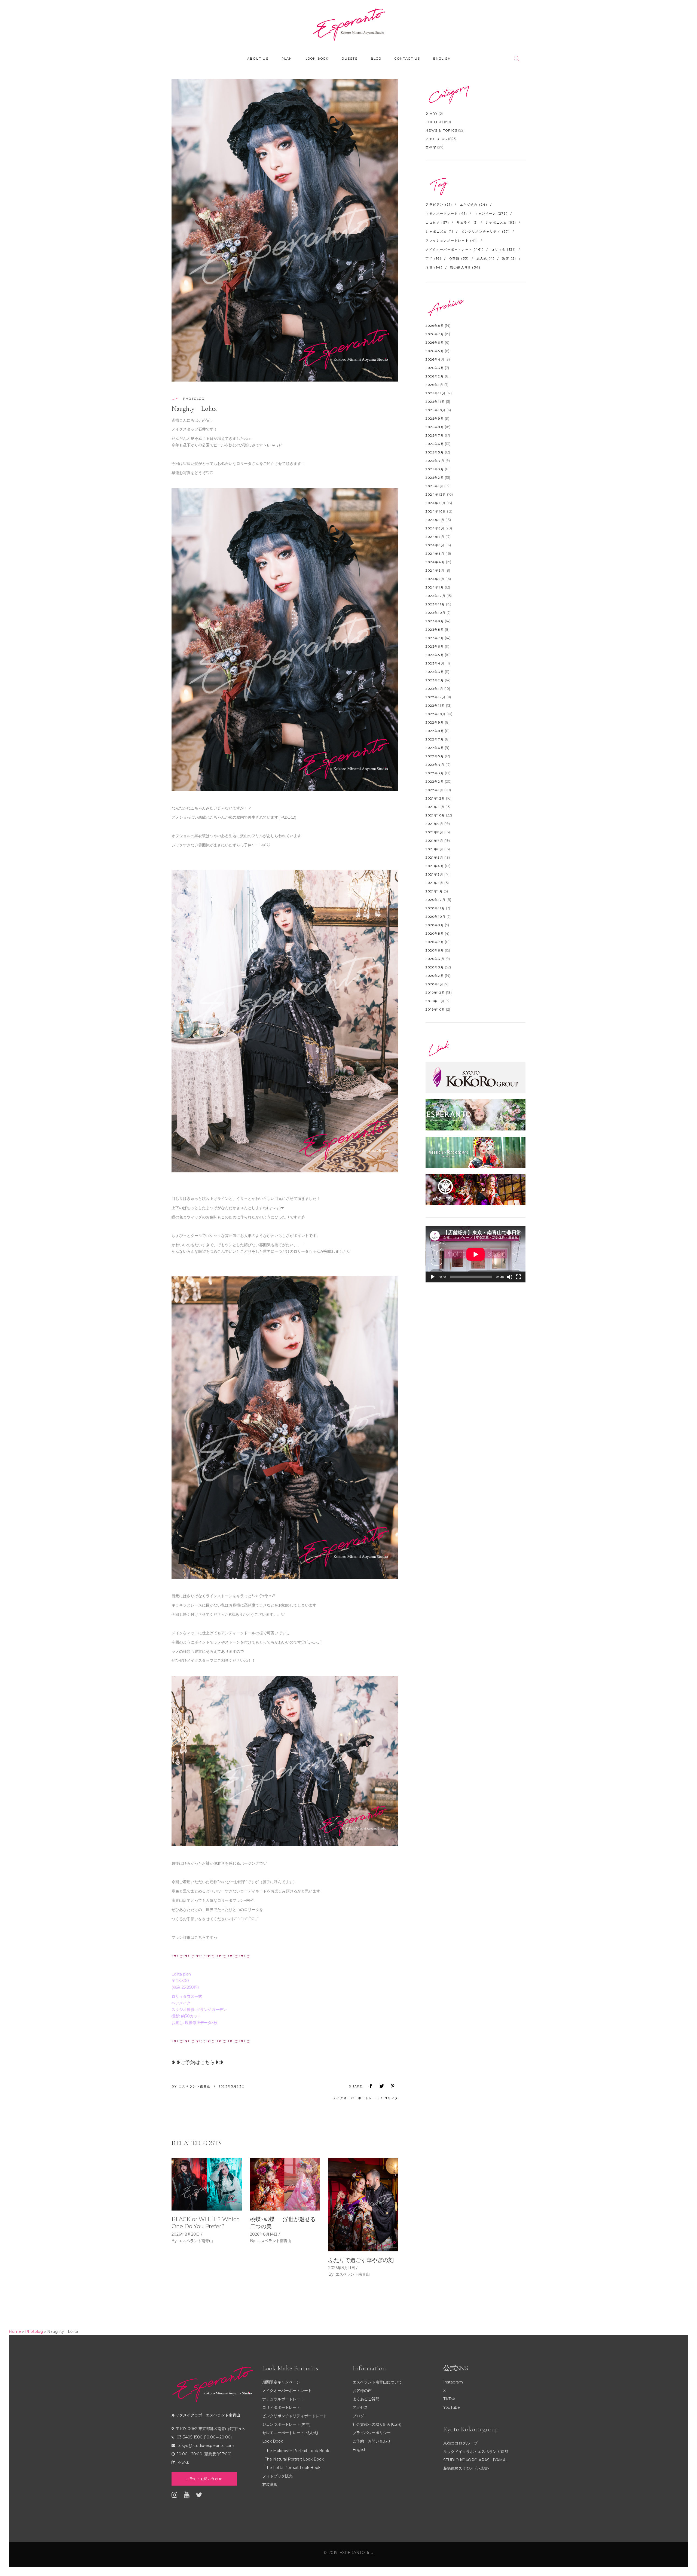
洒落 (509, 258)
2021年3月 (434, 874)
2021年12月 (435, 798)
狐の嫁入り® (465, 267)
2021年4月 (435, 866)
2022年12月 (436, 697)
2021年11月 (435, 807)
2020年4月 (435, 959)
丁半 (433, 258)
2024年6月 (435, 545)
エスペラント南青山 (195, 2086)
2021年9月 (434, 824)
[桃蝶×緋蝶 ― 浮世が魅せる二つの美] (285, 2184)
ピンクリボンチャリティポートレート (295, 2416)
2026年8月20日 (186, 2234)
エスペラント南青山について (377, 2382)
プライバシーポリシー (372, 2433)
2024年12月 (436, 495)
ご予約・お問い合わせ (372, 2441)
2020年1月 (434, 984)
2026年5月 (435, 351)
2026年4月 (435, 359)
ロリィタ (391, 2098)
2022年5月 (435, 756)
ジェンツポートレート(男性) (286, 2424)
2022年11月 (435, 706)
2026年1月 (434, 385)
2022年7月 (435, 739)
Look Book (273, 2441)
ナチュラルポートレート (283, 2399)
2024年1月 (435, 587)
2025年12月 (436, 393)
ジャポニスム (501, 222)
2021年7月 (434, 841)
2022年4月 (435, 765)
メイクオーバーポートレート (356, 2098)
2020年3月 (435, 967)
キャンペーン (491, 214)
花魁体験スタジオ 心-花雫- (466, 2468)
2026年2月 (435, 376)
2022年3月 (435, 773)
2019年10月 (435, 1010)
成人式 (486, 258)
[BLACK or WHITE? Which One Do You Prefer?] (207, 2184)
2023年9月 (435, 621)
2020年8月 (435, 934)
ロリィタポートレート (281, 2407)
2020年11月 (435, 908)
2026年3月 (435, 368)
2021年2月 (434, 883)
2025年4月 (435, 461)
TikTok (449, 2399)
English (434, 122)
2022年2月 (435, 782)
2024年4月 (435, 562)
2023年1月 (434, 689)
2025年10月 (436, 410)
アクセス (360, 2407)
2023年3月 (435, 672)
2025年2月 (435, 478)
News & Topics (441, 130)
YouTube (452, 2407)
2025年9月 (435, 419)
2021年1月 (434, 891)
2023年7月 (435, 638)
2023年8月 (435, 630)
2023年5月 (435, 655)
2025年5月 (435, 452)
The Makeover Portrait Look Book (297, 2451)
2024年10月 (436, 511)
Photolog (194, 399)
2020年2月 (435, 976)
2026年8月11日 (342, 2268)
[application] (476, 1254)
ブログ (358, 2416)
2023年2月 (435, 680)
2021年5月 (434, 858)
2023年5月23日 (232, 2086)
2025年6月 (435, 444)
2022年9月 (435, 723)
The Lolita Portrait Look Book (293, 2468)
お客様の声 (362, 2391)
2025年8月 (435, 427)
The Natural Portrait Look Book (294, 2459)
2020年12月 (436, 900)
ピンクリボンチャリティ (486, 231)
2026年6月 (435, 343)
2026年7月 (435, 334)
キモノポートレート (446, 214)
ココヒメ (437, 222)
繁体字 (431, 147)
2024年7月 (435, 537)
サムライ (467, 222)
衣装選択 (270, 2484)
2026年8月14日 (264, 2234)
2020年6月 (435, 950)
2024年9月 (435, 520)
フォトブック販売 (277, 2476)
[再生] (433, 1277)
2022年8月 (435, 731)
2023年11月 (435, 604)
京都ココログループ (460, 2443)
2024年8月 (435, 528)
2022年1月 (434, 790)
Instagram (453, 2382)
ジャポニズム (440, 231)
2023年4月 (435, 663)
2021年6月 (434, 849)
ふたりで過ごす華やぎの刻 (361, 2260)
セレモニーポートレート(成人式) (290, 2433)
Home (15, 2331)
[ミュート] (510, 1277)
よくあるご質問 (366, 2399)
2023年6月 (435, 647)
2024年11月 (436, 503)
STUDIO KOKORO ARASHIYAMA (474, 2460)
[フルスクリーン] (518, 1277)
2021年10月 (435, 815)
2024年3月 (435, 571)
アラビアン (439, 205)
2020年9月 (435, 925)
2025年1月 (434, 486)
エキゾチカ (474, 205)
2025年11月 (435, 402)
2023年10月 (436, 613)
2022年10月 (436, 714)
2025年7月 (435, 435)
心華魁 (459, 258)
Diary (432, 114)
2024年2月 (435, 579)
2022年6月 (435, 748)
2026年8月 (435, 326)
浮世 (434, 267)
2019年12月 (435, 993)
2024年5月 (435, 554)
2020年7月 (435, 942)
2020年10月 (436, 917)
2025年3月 (435, 469)
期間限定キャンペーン (281, 2382)
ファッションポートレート (452, 240)
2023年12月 (436, 596)
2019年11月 (435, 1001)
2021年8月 (434, 832)
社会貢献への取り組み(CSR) (377, 2424)
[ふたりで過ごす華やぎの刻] (363, 2205)
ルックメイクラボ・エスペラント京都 (476, 2452)
